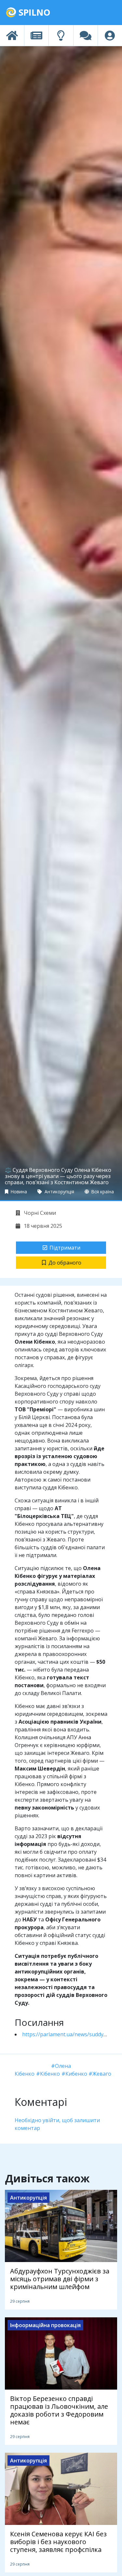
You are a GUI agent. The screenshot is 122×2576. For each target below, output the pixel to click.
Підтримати (65, 1248)
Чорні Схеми (39, 1213)
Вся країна (102, 1192)
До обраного (65, 1263)
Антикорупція (59, 1192)
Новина (18, 1192)
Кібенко (50, 2074)
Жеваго (102, 2074)
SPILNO (33, 12)
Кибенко (76, 2074)
